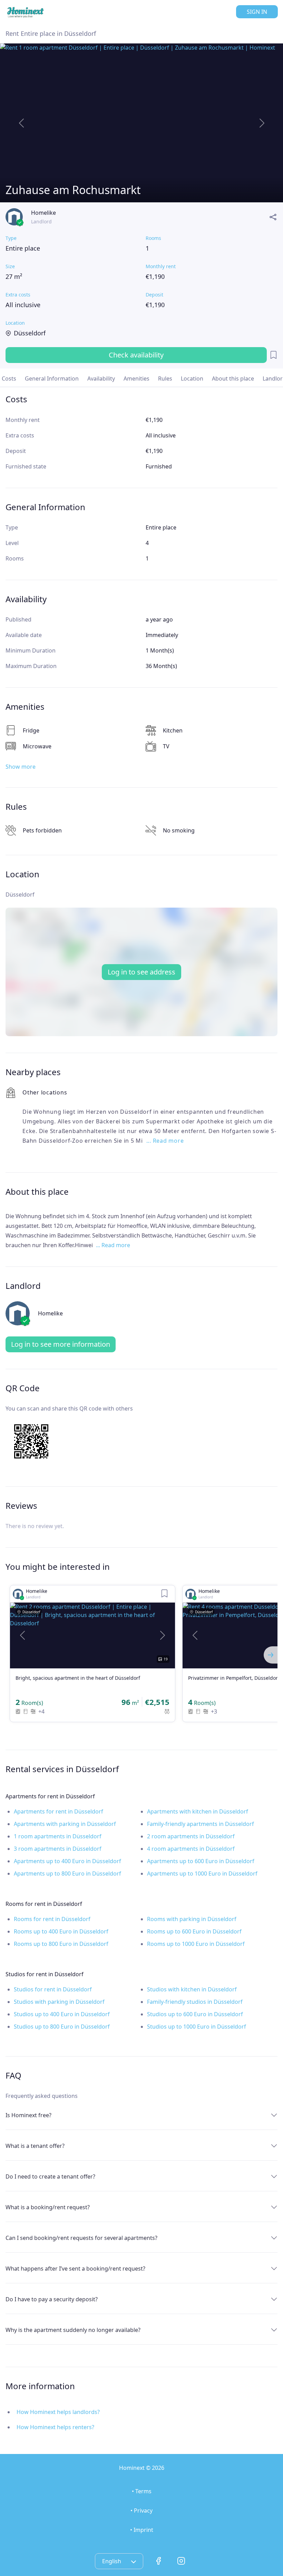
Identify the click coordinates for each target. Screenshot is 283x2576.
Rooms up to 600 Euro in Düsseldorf (194, 1931)
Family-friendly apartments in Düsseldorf (201, 1824)
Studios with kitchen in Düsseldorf (192, 1989)
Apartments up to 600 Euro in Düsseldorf (201, 1861)
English (112, 2561)
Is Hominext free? (28, 2115)
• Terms (142, 2491)
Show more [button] (21, 767)
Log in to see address (141, 972)
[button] (22, 1635)
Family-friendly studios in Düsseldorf (195, 2002)
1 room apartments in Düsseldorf (58, 1836)
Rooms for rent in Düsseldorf (52, 1919)
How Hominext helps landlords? (58, 2412)
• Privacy (141, 2511)
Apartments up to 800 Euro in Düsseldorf (67, 1873)
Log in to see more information (61, 1344)
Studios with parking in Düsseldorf (59, 2002)
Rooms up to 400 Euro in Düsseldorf (61, 1931)
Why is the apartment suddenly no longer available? (73, 2330)
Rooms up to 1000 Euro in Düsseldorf (196, 1944)
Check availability (136, 355)
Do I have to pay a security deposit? (52, 2299)
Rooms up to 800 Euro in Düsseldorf (61, 1944)
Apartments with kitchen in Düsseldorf (198, 1811)
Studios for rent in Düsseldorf (53, 1989)
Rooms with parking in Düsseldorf (192, 1919)
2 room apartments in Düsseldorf (191, 1836)
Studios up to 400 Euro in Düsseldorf (62, 2014)
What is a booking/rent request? (48, 2207)
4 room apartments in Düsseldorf (191, 1849)
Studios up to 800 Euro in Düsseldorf (62, 2027)
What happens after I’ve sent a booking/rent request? (75, 2269)
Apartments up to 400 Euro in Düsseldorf (67, 1861)
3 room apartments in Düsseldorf (58, 1849)
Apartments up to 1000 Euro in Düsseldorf (202, 1873)
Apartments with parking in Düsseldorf (65, 1824)
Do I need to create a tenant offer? (50, 2176)
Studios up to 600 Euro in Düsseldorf (195, 2014)
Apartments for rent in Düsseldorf (58, 1811)
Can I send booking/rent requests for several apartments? (81, 2238)
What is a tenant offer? (35, 2146)
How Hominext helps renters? (55, 2427)
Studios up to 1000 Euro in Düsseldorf (197, 2027)
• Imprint (142, 2530)
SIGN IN (257, 12)
